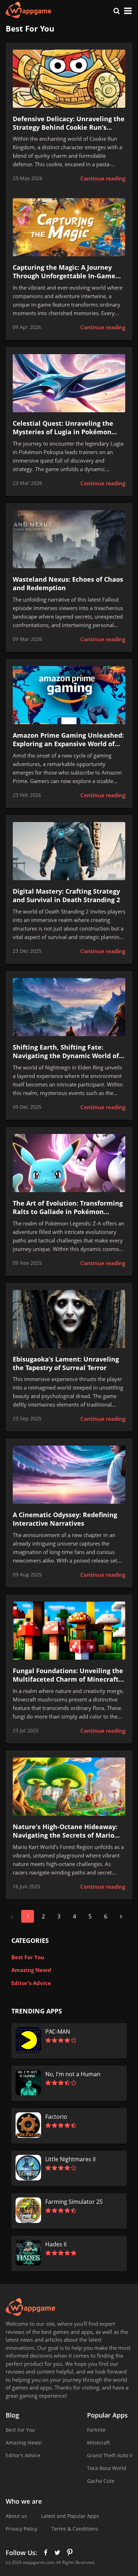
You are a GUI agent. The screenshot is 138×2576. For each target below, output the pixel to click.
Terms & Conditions (75, 2529)
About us (16, 2516)
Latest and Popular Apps (70, 2516)
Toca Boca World (107, 2468)
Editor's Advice (31, 1983)
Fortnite (96, 2430)
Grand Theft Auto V (110, 2455)
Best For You (28, 1957)
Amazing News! (31, 1970)
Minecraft (99, 2443)
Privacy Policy (21, 2529)
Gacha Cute (101, 2481)
